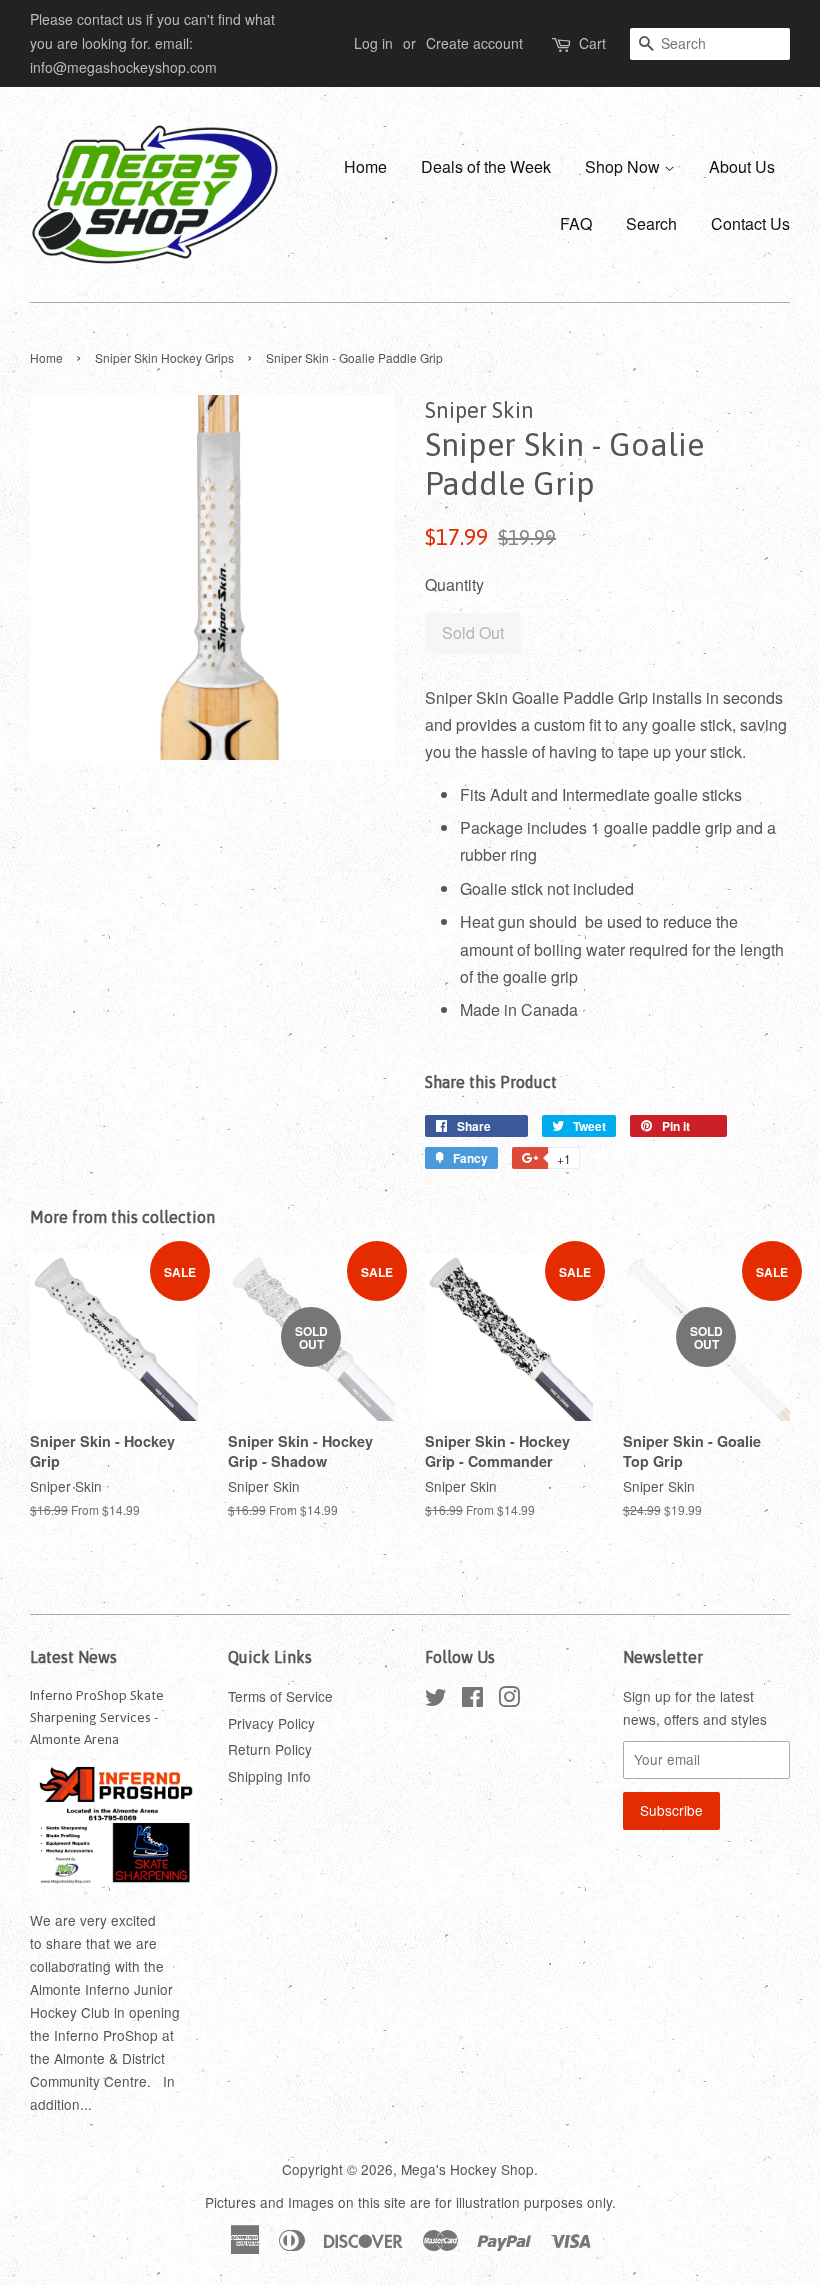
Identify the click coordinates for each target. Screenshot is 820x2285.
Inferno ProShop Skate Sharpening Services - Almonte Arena (97, 1717)
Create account (474, 43)
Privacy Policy (271, 1723)
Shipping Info (269, 1776)
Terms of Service (280, 1696)
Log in (373, 43)
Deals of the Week (486, 166)
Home (365, 166)
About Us (742, 166)
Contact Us (750, 223)
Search (651, 223)
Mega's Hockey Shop (467, 2169)
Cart (592, 43)
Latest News (73, 1657)
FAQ (576, 223)
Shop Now (624, 166)
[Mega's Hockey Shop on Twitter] (436, 1700)
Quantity (454, 584)
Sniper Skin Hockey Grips (164, 357)
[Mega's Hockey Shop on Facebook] (472, 1700)
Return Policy (270, 1749)
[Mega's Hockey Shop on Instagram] (509, 1700)
